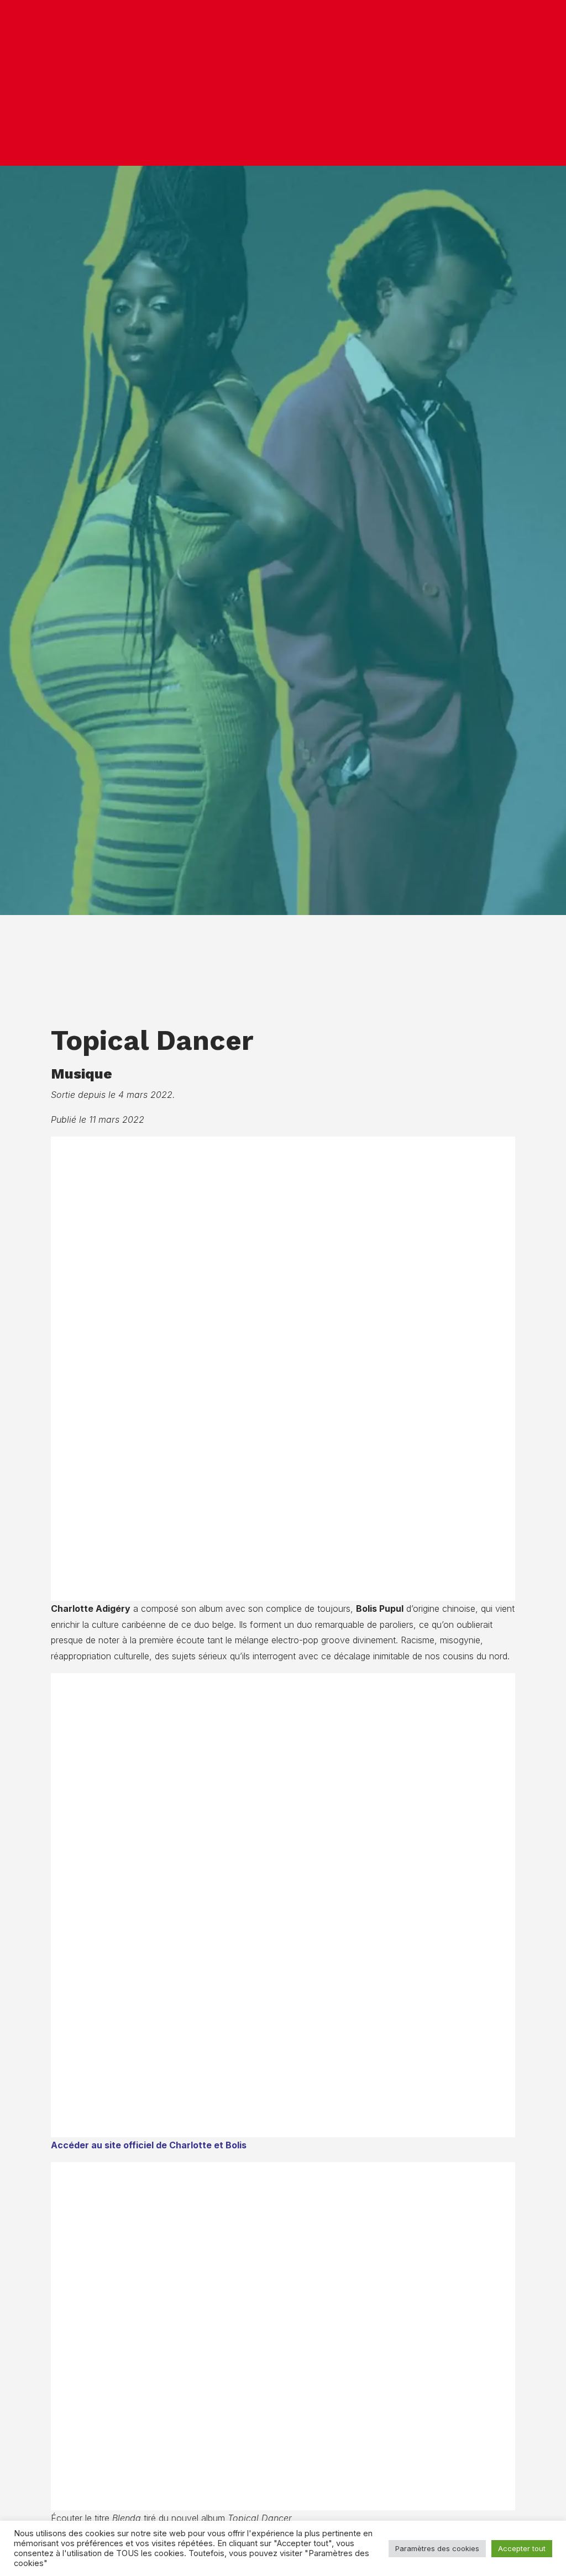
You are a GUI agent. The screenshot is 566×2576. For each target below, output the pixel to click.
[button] (542, 83)
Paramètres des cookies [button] (437, 2548)
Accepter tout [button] (522, 2548)
